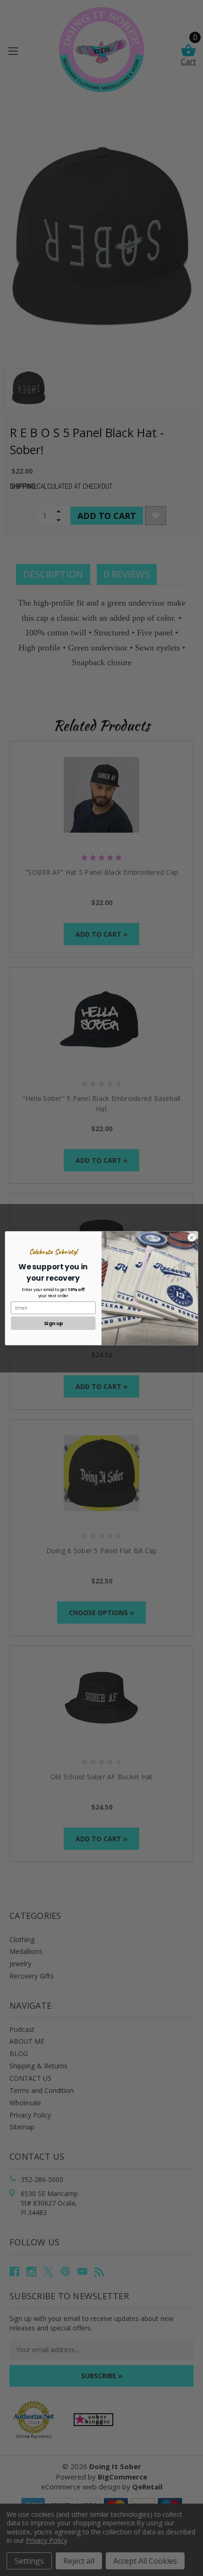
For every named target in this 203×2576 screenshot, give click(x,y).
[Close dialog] (192, 1237)
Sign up (53, 1323)
